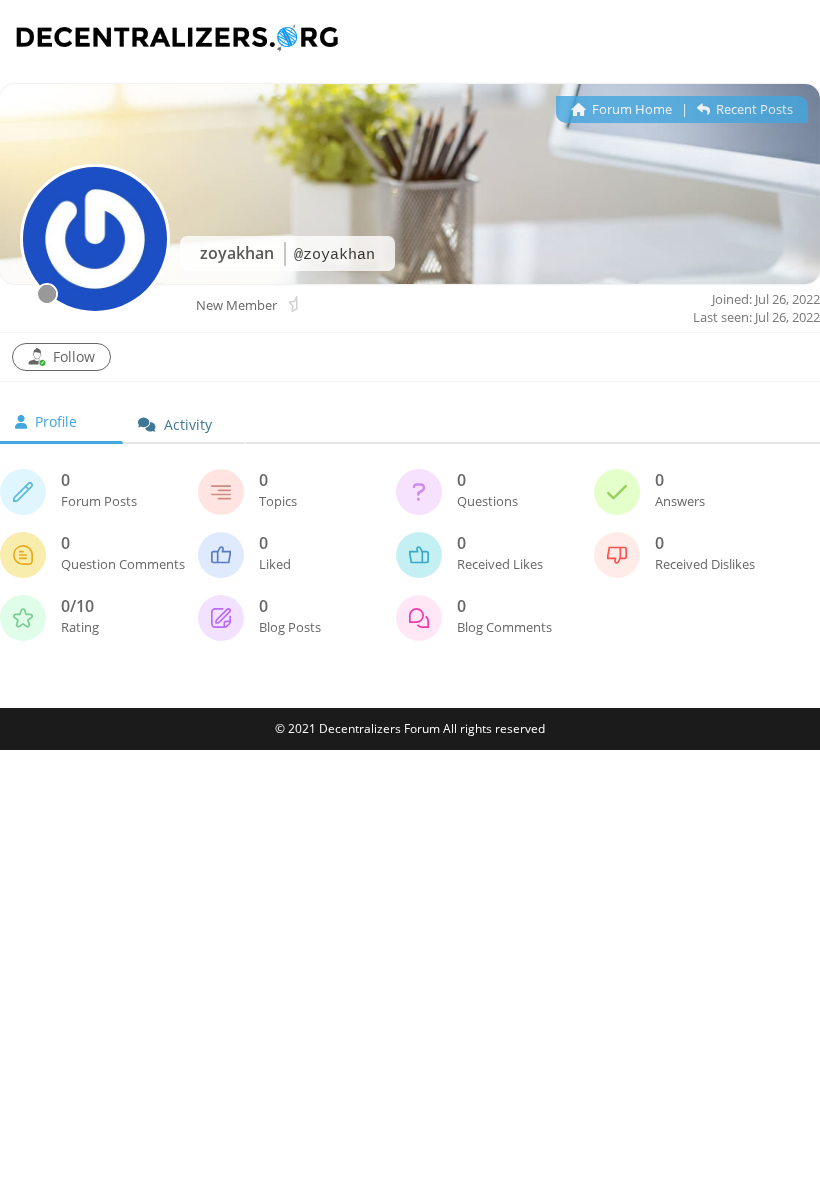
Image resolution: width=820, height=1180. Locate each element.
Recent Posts (753, 109)
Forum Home (630, 109)
